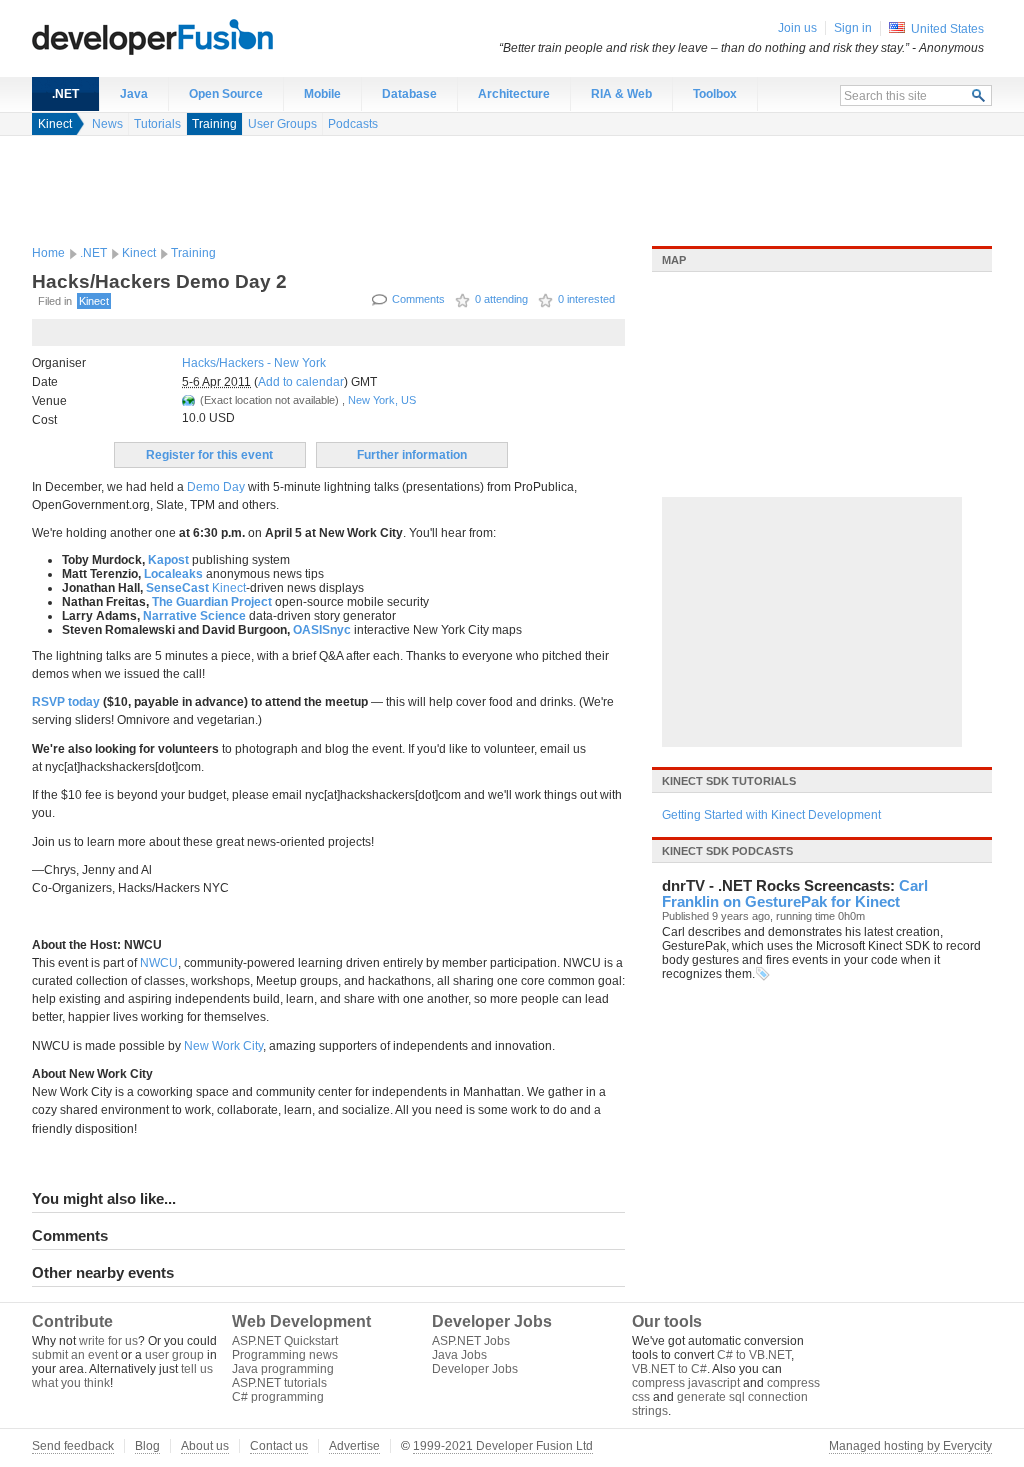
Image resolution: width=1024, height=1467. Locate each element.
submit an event (75, 1355)
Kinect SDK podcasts (727, 851)
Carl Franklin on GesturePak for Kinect (795, 894)
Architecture (514, 94)
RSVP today (66, 702)
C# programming (278, 1397)
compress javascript (686, 1383)
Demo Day (216, 487)
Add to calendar (301, 382)
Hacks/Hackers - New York (254, 363)
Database (409, 94)
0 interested (586, 299)
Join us (797, 28)
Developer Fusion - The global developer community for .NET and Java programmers (202, 36)
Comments (418, 299)
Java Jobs (459, 1355)
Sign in (853, 28)
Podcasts (353, 124)
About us (205, 1446)
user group (174, 1355)
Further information (412, 455)
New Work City (223, 1046)
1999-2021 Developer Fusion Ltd (503, 1446)
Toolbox (715, 94)
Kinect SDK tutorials (729, 781)
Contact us (279, 1446)
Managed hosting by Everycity (910, 1446)
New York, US (382, 400)
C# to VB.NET (754, 1355)
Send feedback (73, 1446)
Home (48, 253)
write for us (108, 1341)
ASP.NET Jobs (471, 1341)
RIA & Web (621, 94)
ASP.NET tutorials (279, 1383)
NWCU (159, 963)
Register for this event (209, 455)
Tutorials (157, 124)
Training (214, 124)
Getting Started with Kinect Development (771, 815)
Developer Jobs (475, 1369)
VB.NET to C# (669, 1369)
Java (134, 94)
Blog (147, 1446)
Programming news (285, 1355)
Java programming (283, 1369)
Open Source (226, 94)
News (107, 124)
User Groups (282, 124)
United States (947, 29)
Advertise (354, 1446)
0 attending (501, 299)
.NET (65, 94)
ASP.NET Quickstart (285, 1341)
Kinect (55, 124)
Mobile (322, 94)
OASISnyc (322, 630)
